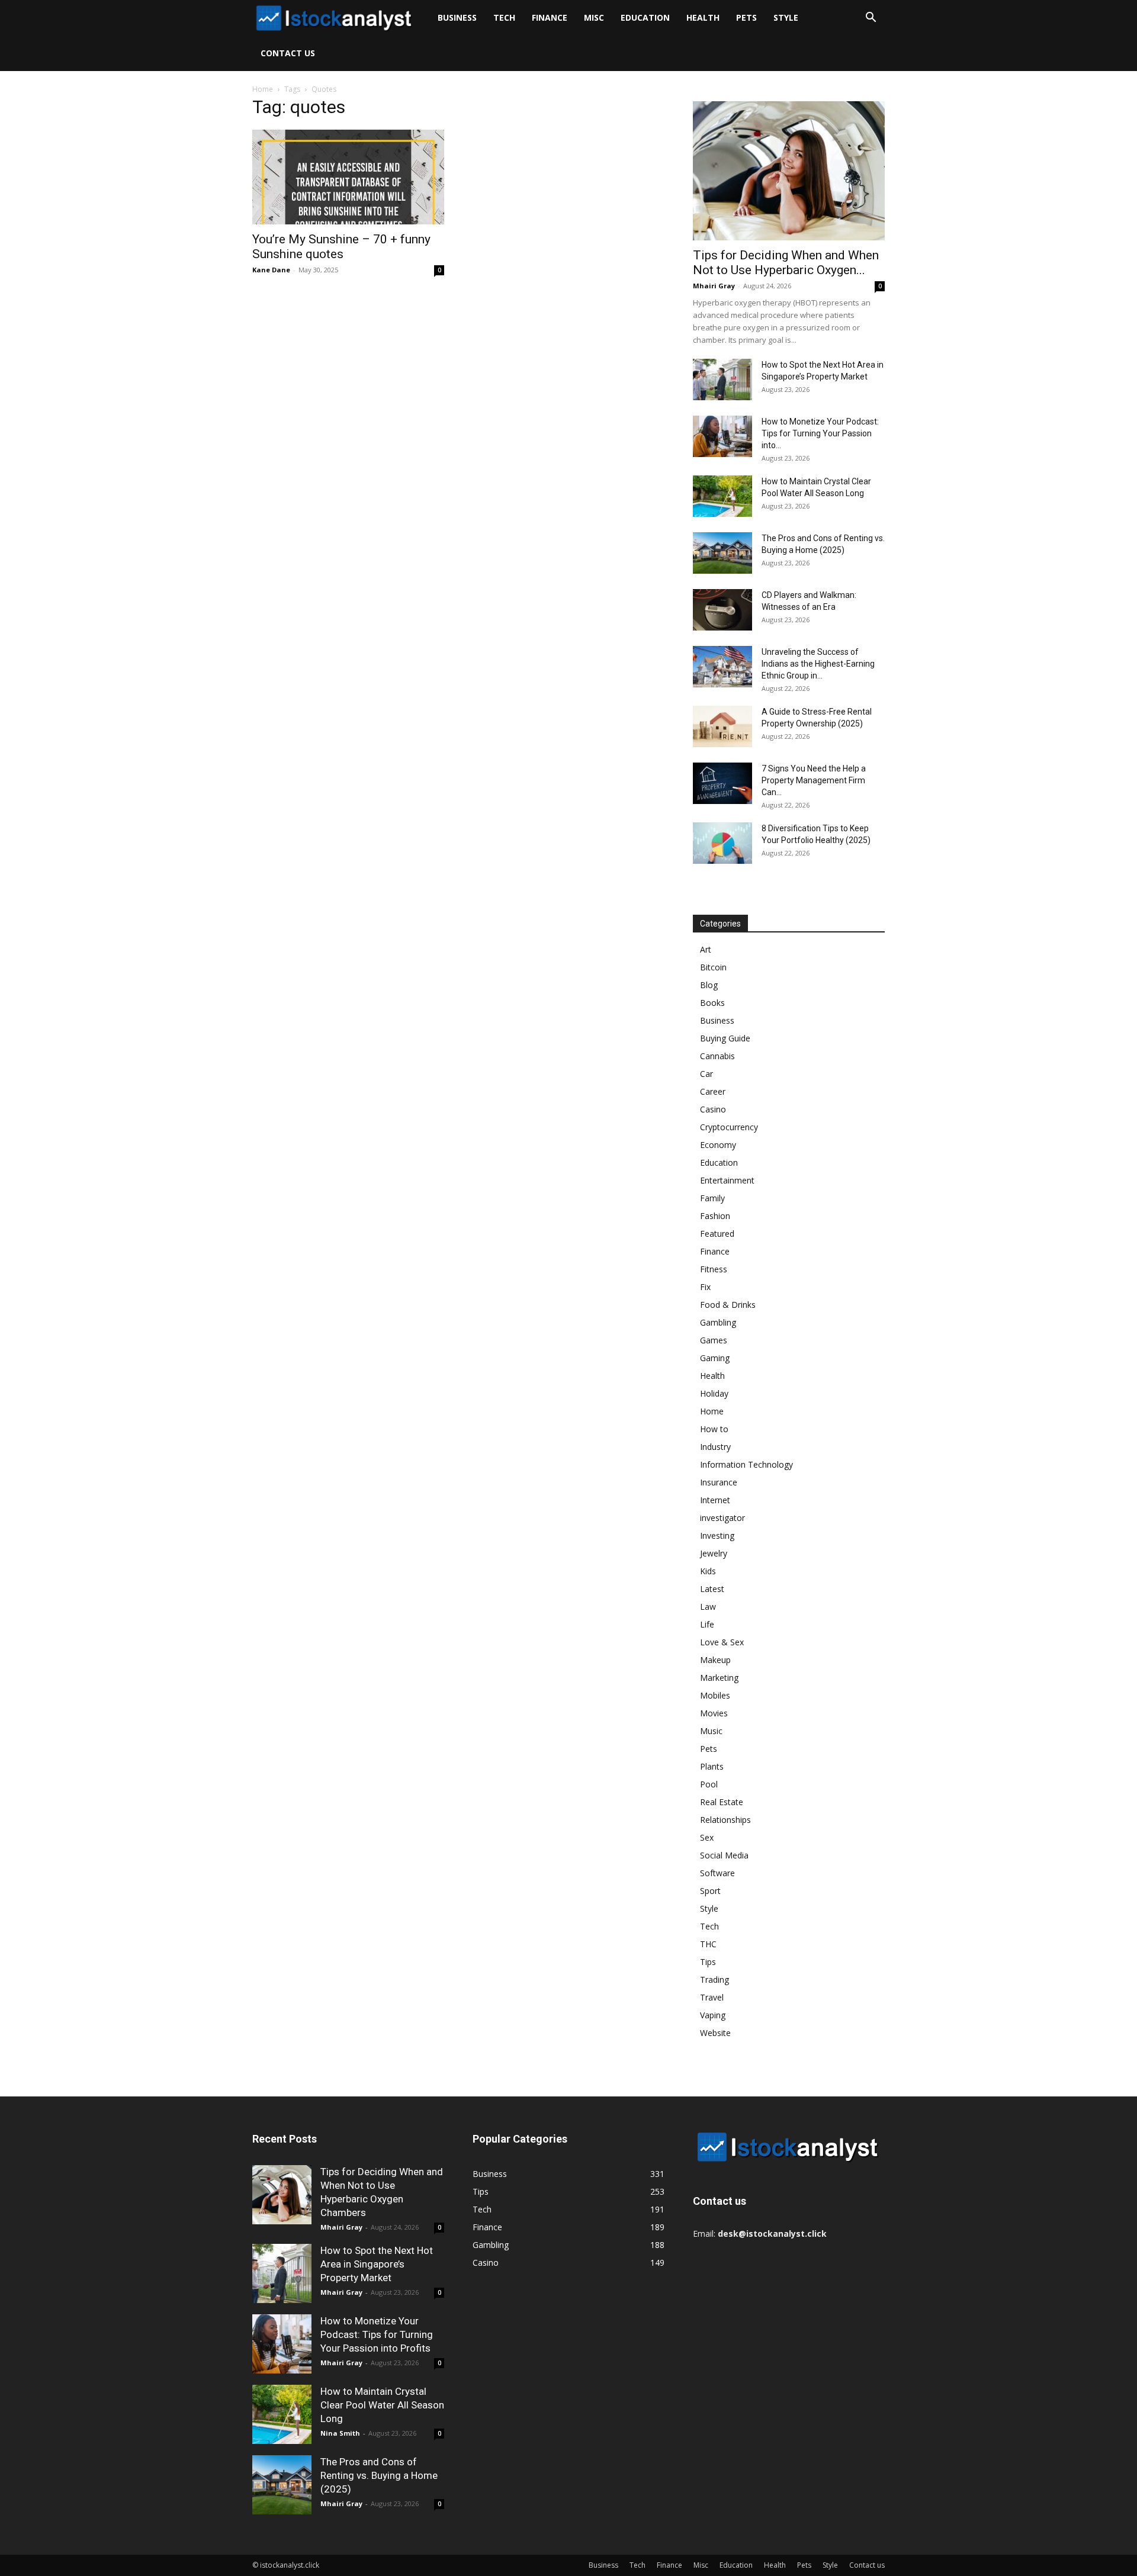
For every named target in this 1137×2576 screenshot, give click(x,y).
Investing (717, 1535)
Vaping (713, 2015)
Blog (709, 985)
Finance (550, 17)
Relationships (725, 1820)
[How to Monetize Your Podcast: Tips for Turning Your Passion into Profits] (722, 436)
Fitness (714, 1269)
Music (711, 1731)
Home (263, 89)
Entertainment (727, 1180)
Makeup (715, 1660)
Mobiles (715, 1695)
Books (712, 1003)
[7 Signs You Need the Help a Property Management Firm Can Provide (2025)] (722, 783)
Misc (594, 17)
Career (713, 1091)
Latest (712, 1589)
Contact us (288, 53)
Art (706, 949)
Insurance (719, 1482)
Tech (504, 17)
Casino (713, 1109)
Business (457, 17)
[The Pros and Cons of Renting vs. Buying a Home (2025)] (722, 553)
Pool (709, 1784)
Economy (718, 1145)
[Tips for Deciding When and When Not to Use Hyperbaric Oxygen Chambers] (789, 171)
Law (708, 1607)
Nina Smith (340, 2433)
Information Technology (746, 1464)
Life (707, 1624)
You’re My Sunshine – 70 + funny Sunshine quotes (341, 247)
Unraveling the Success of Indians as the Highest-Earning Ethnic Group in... (818, 664)
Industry (715, 1447)
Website (715, 2033)
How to (714, 1429)
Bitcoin (713, 967)
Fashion (715, 1216)
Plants (712, 1766)
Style (786, 17)
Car (706, 1074)
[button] (871, 19)
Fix (705, 1287)
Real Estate (722, 1802)
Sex (707, 1837)
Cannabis (717, 1056)
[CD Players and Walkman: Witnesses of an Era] (722, 610)
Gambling (718, 1322)
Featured (717, 1234)
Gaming (715, 1358)
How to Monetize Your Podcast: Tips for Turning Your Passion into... (820, 433)
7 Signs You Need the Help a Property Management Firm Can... (814, 780)
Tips (708, 1962)
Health (703, 17)
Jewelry (714, 1553)
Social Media (724, 1855)
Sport (710, 1891)
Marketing (719, 1678)
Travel (712, 1997)
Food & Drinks (728, 1305)
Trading (714, 1980)
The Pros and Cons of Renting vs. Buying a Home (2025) (379, 2475)
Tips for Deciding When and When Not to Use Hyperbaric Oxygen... (786, 263)
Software (717, 1873)
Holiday (714, 1393)
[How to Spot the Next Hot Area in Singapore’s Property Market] (722, 380)
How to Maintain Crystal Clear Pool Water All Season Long (382, 2405)
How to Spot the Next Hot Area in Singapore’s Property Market (377, 2264)
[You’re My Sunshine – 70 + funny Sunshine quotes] (348, 177)
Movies (714, 1713)
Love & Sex (722, 1642)
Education (645, 17)
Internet (715, 1500)
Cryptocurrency (729, 1127)
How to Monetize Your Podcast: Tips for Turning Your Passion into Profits (377, 2334)
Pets (746, 17)
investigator (722, 1518)
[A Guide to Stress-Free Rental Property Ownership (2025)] (722, 726)
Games (714, 1340)
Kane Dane (271, 270)
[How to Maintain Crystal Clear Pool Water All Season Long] (722, 496)
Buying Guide (725, 1038)
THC (708, 1944)
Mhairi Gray (714, 286)
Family (712, 1198)
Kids (708, 1571)
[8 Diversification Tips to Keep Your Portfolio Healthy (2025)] (722, 843)
